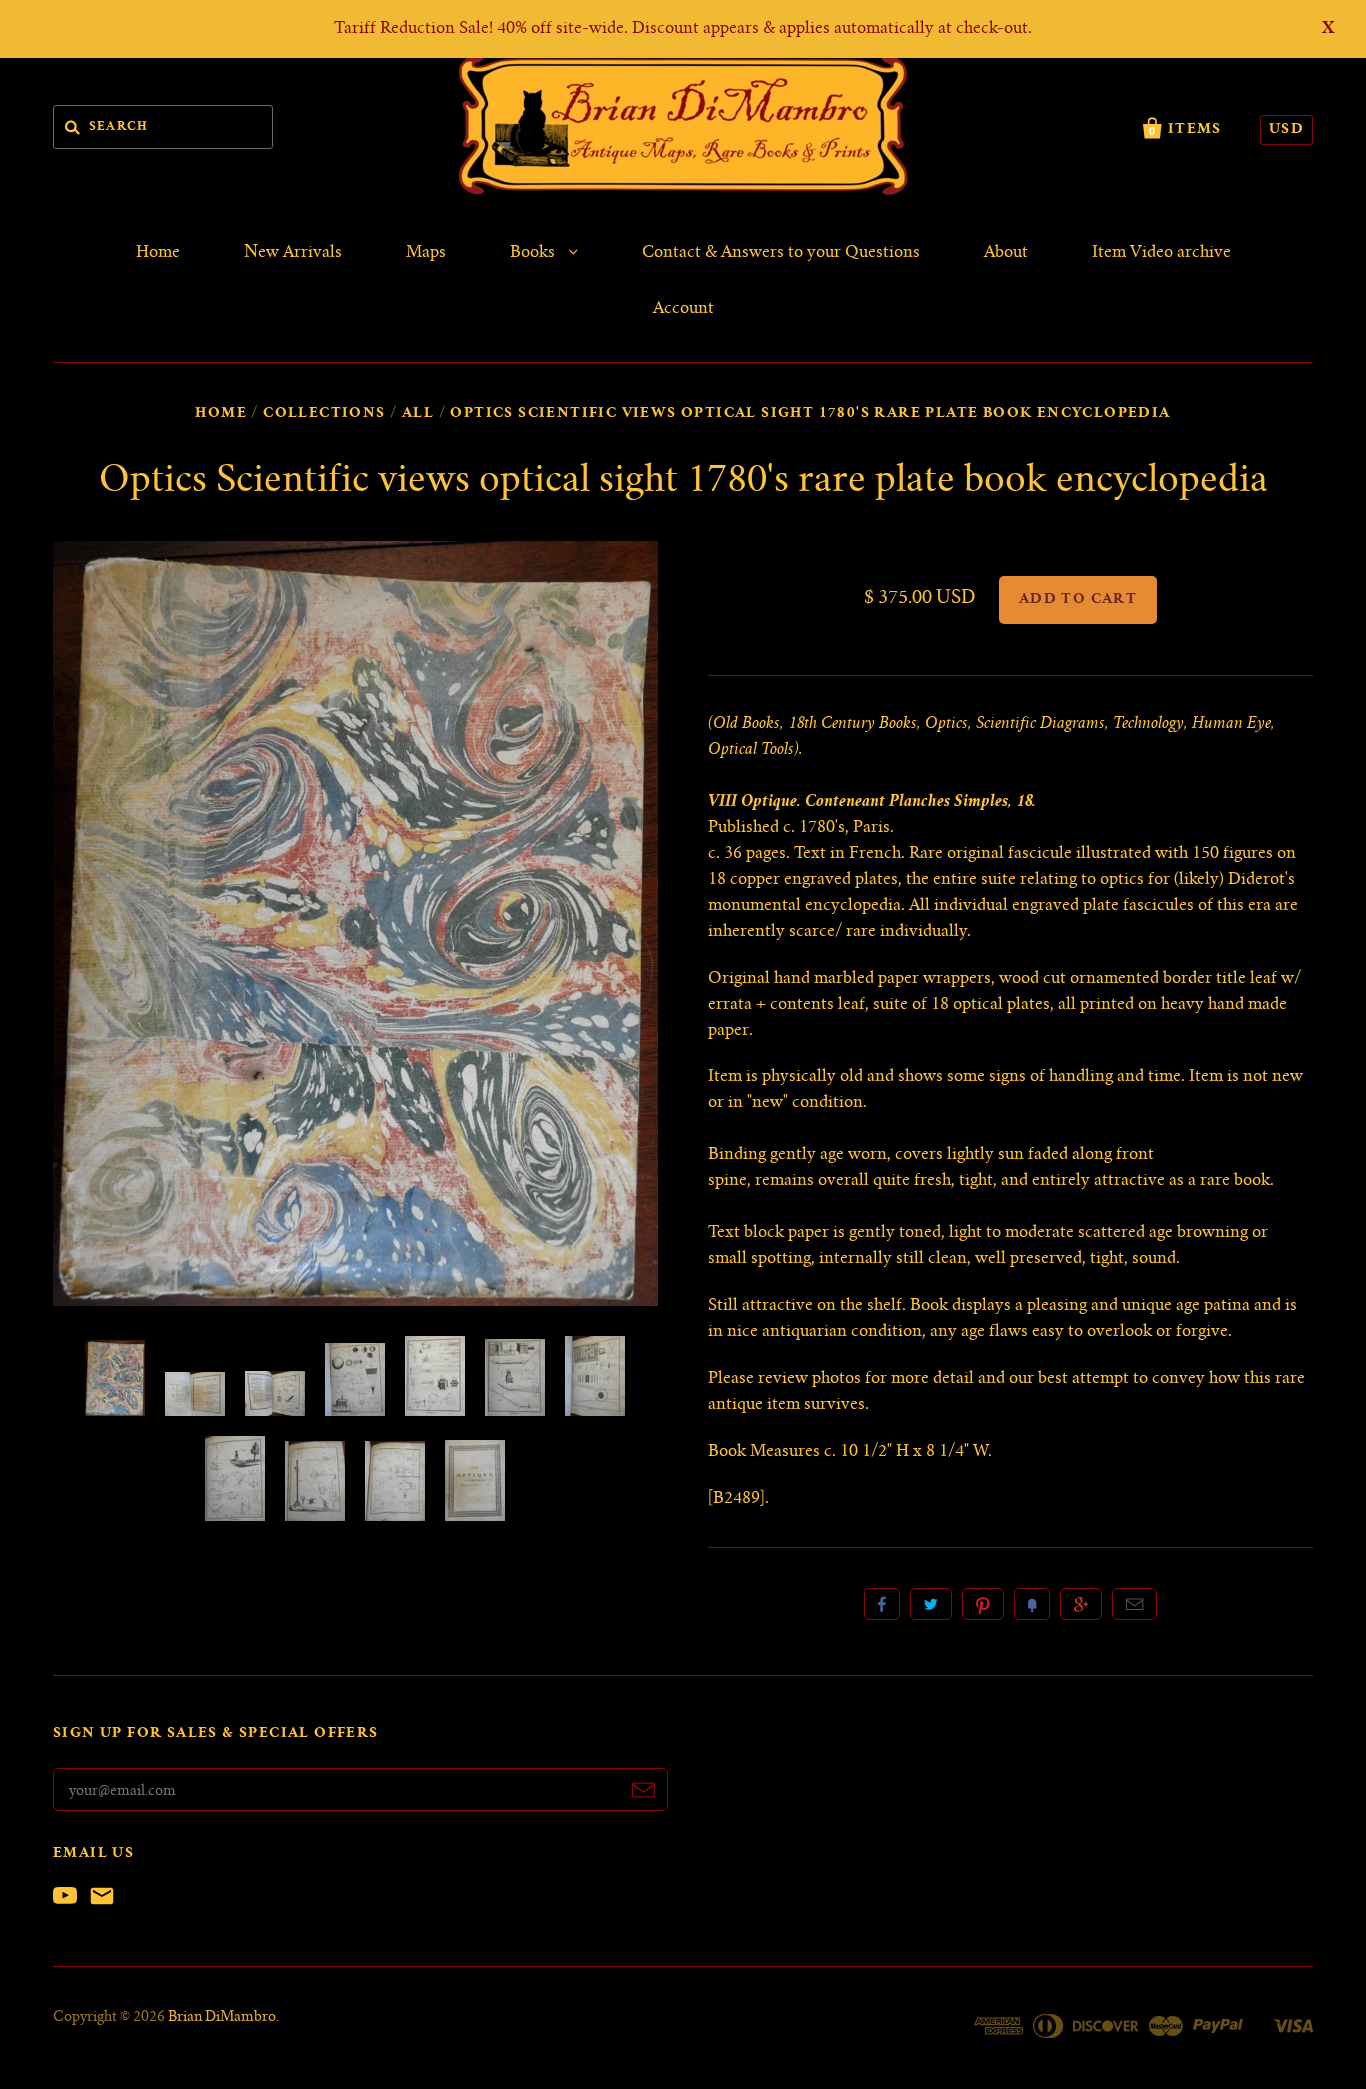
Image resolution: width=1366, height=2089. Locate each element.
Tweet (931, 1604)
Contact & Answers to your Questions (781, 253)
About (1006, 253)
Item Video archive (1161, 253)
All (418, 414)
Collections (324, 414)
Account (683, 309)
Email (1134, 1604)
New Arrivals (293, 253)
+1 (1081, 1604)
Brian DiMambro (222, 2018)
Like (882, 1604)
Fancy (1032, 1604)
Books (534, 253)
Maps (426, 253)
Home (158, 253)
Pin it (983, 1604)
